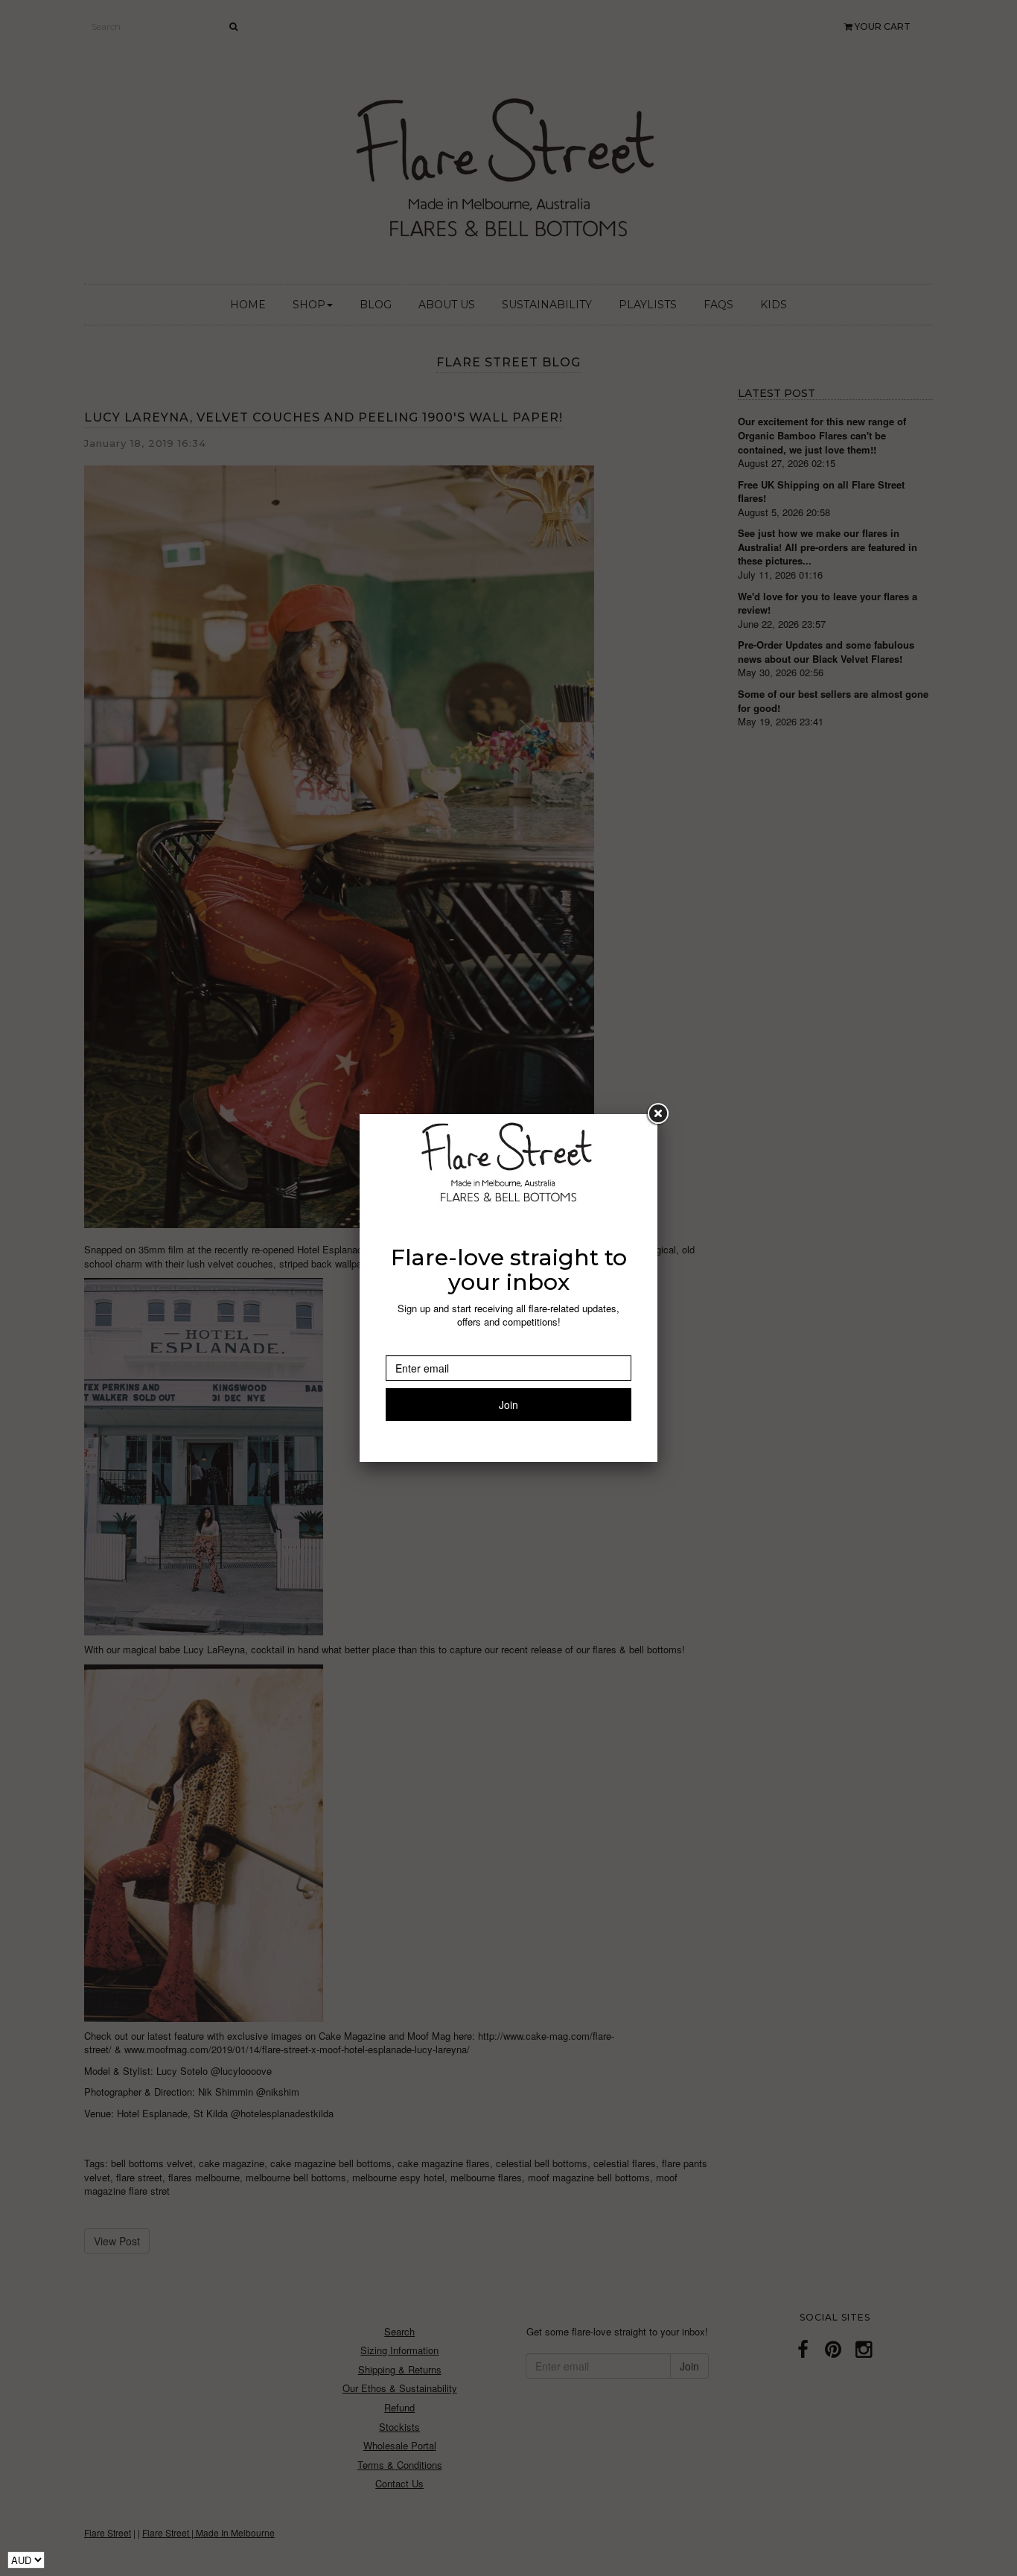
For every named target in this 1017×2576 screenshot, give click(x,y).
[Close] (657, 1114)
